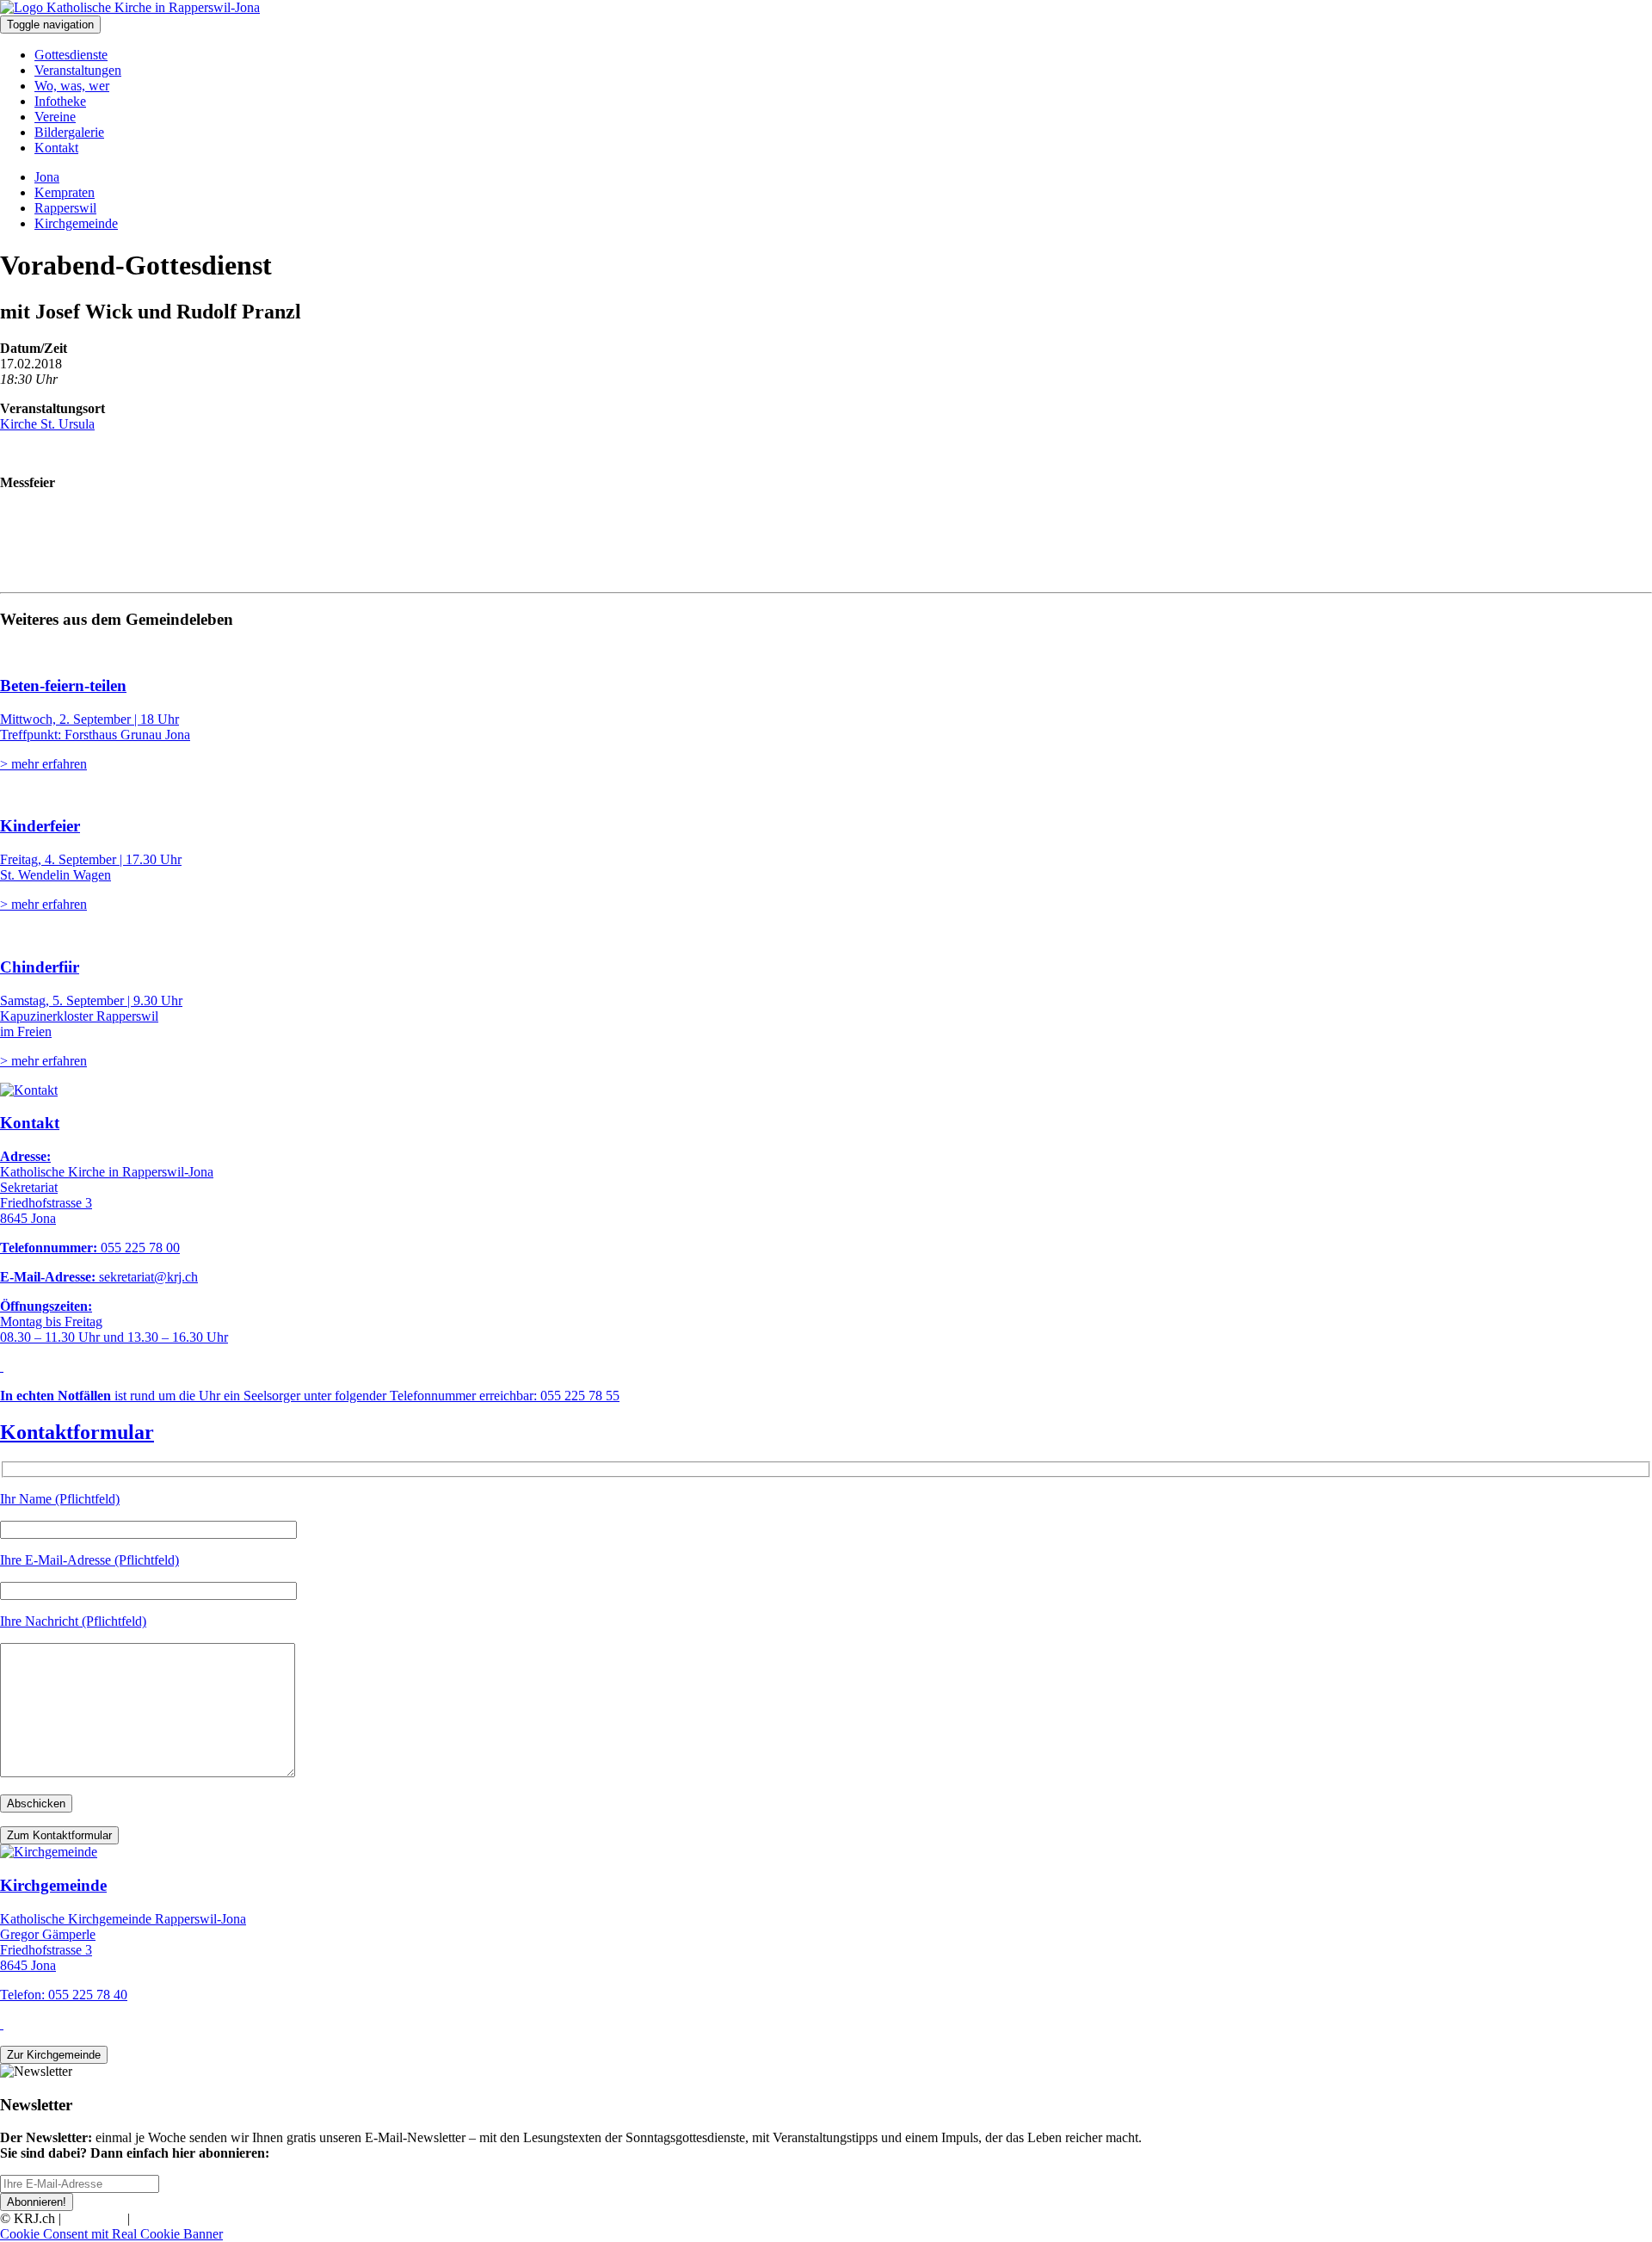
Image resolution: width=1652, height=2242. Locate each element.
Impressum (94, 2218)
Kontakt (56, 148)
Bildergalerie (69, 132)
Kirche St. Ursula (47, 424)
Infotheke (60, 101)
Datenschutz (167, 2218)
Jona (47, 177)
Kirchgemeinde (76, 223)
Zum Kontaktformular (59, 1835)
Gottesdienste (71, 55)
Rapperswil (65, 208)
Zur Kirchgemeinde (54, 2055)
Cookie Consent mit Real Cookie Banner (111, 2234)
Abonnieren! (37, 2202)
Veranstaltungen (78, 70)
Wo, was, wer (72, 86)
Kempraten (65, 192)
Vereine (55, 117)
